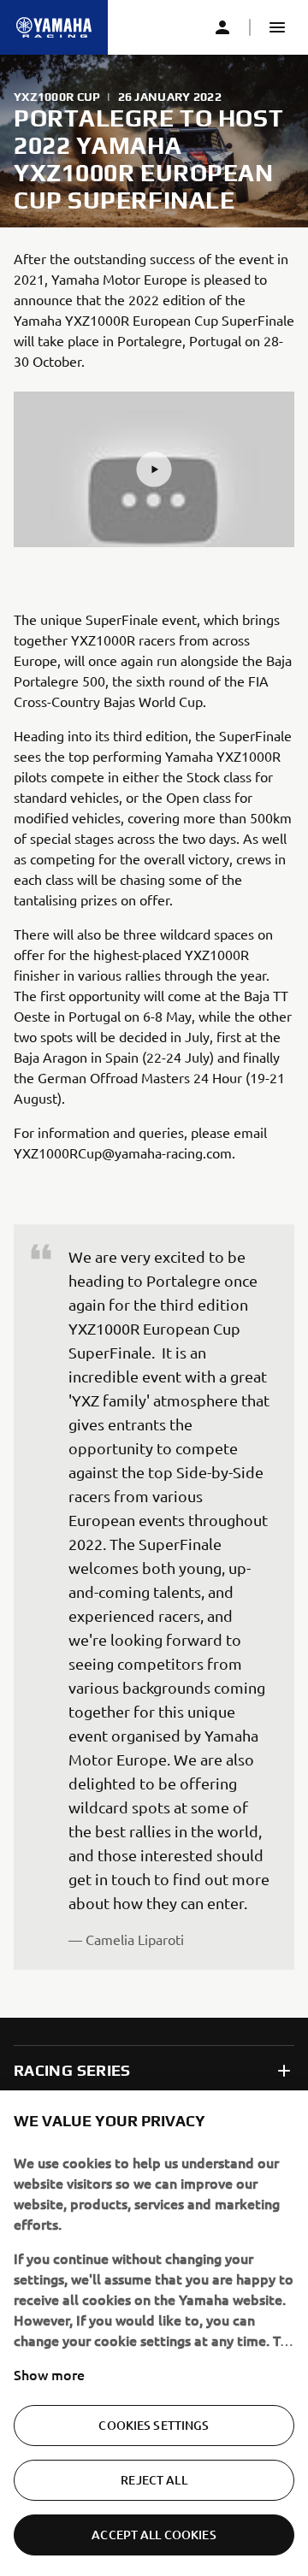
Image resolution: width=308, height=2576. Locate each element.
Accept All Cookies (154, 2535)
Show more (49, 2374)
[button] (277, 27)
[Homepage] (54, 27)
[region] (154, 2333)
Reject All (154, 2480)
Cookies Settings (154, 2425)
